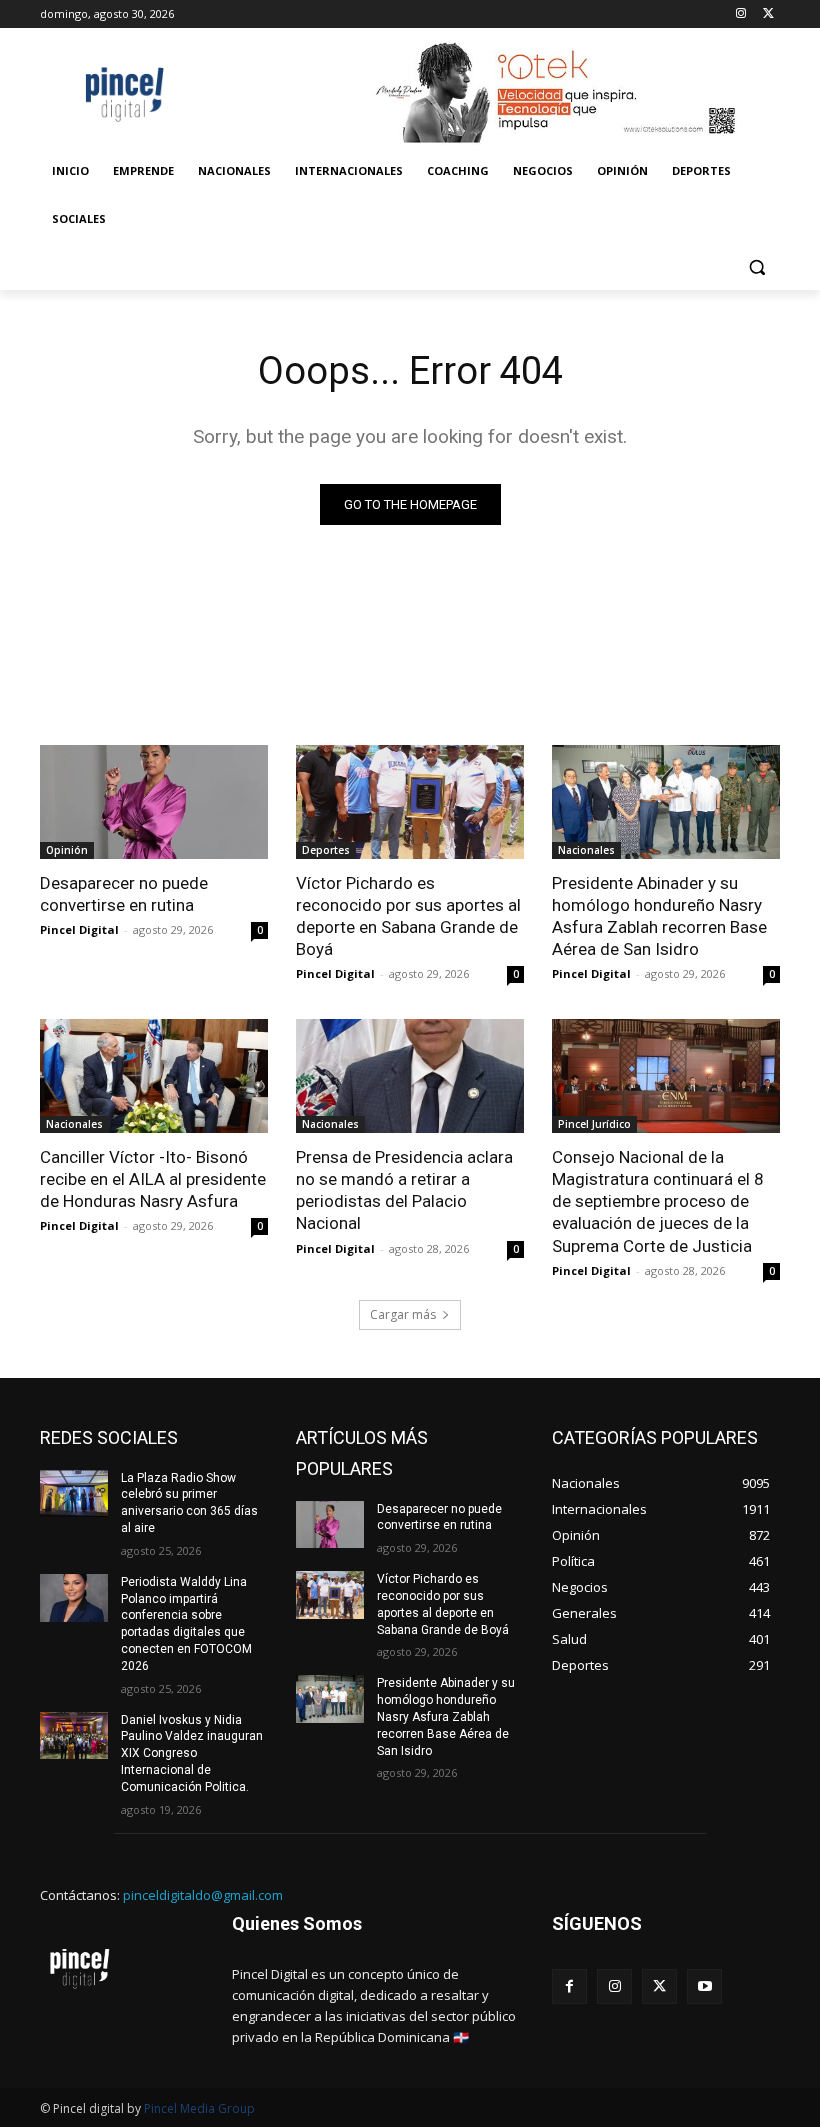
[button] (756, 267)
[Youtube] (704, 1986)
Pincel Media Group (199, 2108)
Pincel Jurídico (594, 1124)
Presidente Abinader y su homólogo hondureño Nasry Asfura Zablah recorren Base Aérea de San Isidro (659, 916)
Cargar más (403, 1314)
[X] (768, 14)
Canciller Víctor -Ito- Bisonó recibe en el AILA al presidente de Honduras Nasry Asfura (153, 1179)
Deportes (326, 850)
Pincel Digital (79, 929)
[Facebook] (569, 1986)
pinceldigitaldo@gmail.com (203, 1895)
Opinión (67, 850)
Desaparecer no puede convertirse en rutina (124, 894)
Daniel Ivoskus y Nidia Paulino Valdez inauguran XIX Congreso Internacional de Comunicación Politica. (192, 1753)
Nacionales (586, 850)
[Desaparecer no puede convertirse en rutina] (154, 802)
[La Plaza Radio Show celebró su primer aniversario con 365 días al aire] (74, 1494)
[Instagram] (740, 14)
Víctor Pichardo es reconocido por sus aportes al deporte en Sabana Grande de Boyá (408, 916)
